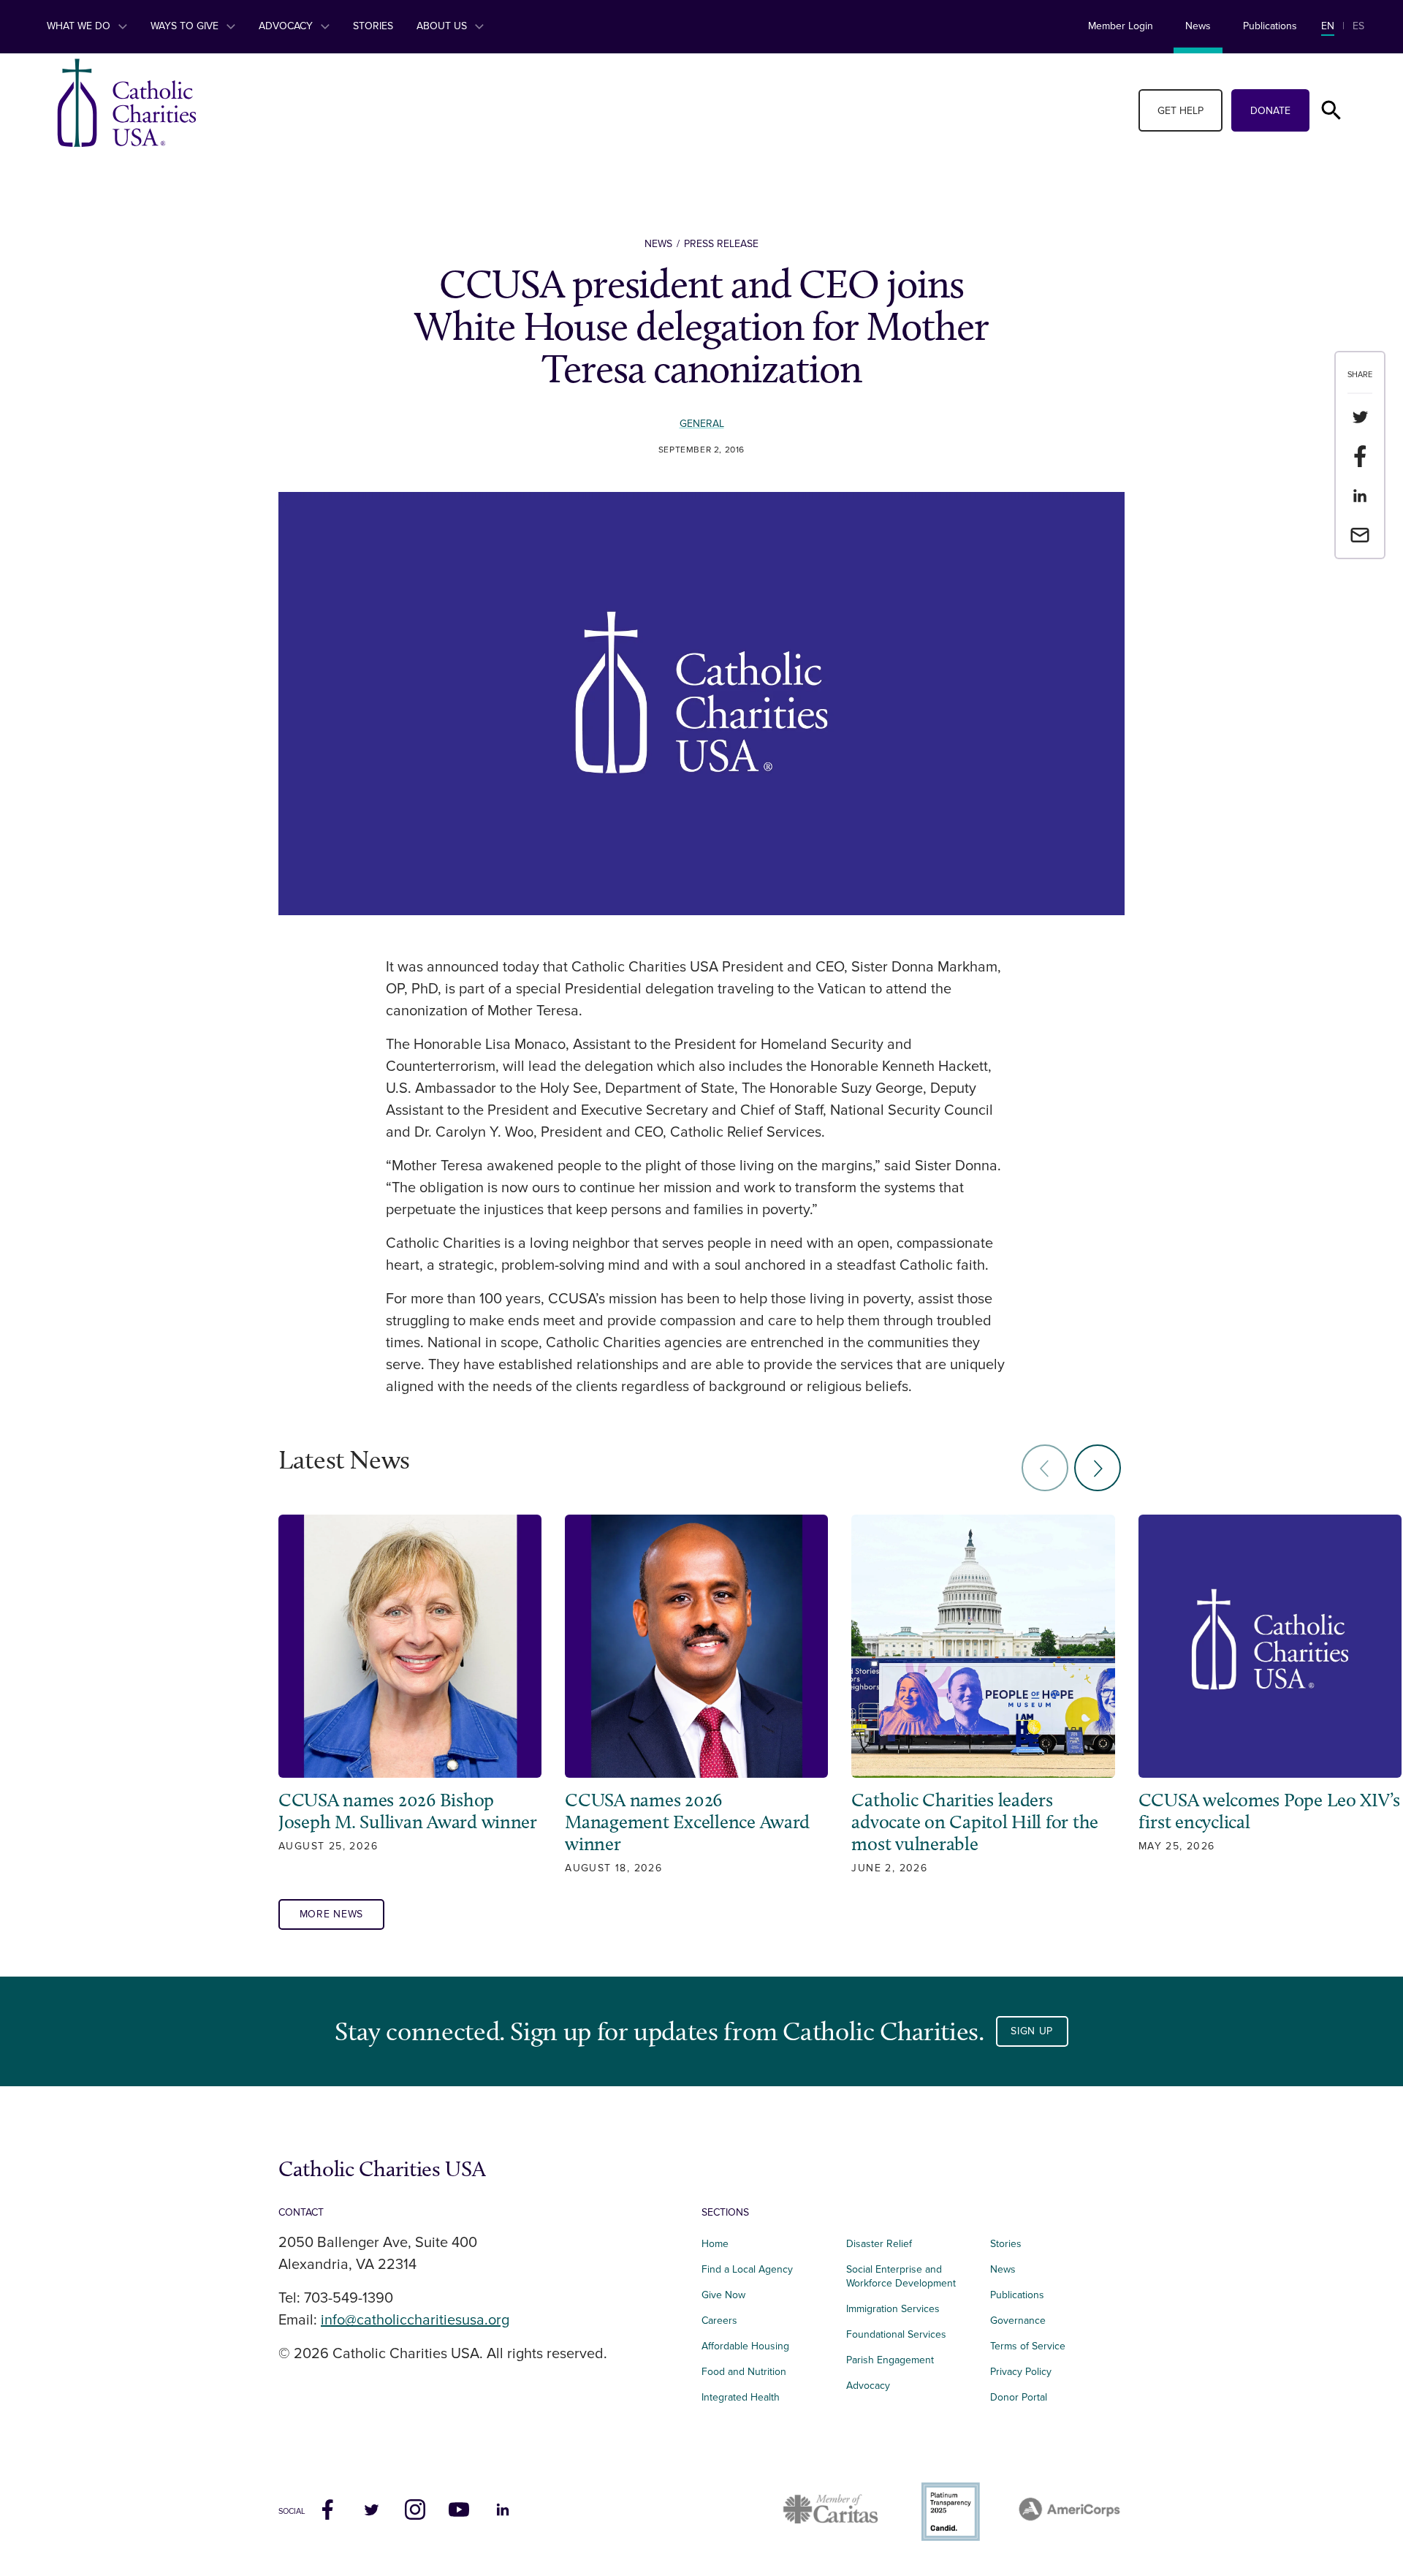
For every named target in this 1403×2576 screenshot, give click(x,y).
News (1198, 26)
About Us (443, 26)
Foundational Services (896, 2334)
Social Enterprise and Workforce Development (905, 2276)
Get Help (1180, 111)
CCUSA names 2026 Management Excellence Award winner (687, 1822)
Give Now (723, 2295)
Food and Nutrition (744, 2372)
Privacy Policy (1021, 2372)
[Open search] (1331, 110)
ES (1358, 26)
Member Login (1121, 26)
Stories (373, 26)
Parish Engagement (890, 2360)
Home (715, 2244)
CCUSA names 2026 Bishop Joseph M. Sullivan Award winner (410, 1811)
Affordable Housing (745, 2346)
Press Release (721, 244)
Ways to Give (186, 26)
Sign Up (1032, 2031)
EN (1328, 26)
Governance (1018, 2321)
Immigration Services (893, 2309)
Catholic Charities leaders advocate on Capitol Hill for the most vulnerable (975, 1822)
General (702, 424)
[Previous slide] (1045, 1468)
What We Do (80, 26)
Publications (1270, 26)
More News (331, 1914)
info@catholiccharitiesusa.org (415, 2320)
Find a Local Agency (747, 2269)
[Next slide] (1098, 1468)
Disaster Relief (879, 2244)
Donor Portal (1019, 2397)
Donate (1270, 111)
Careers (719, 2321)
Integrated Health (741, 2397)
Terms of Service (1028, 2346)
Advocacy (287, 26)
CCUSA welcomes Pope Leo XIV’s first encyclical (1269, 1811)
